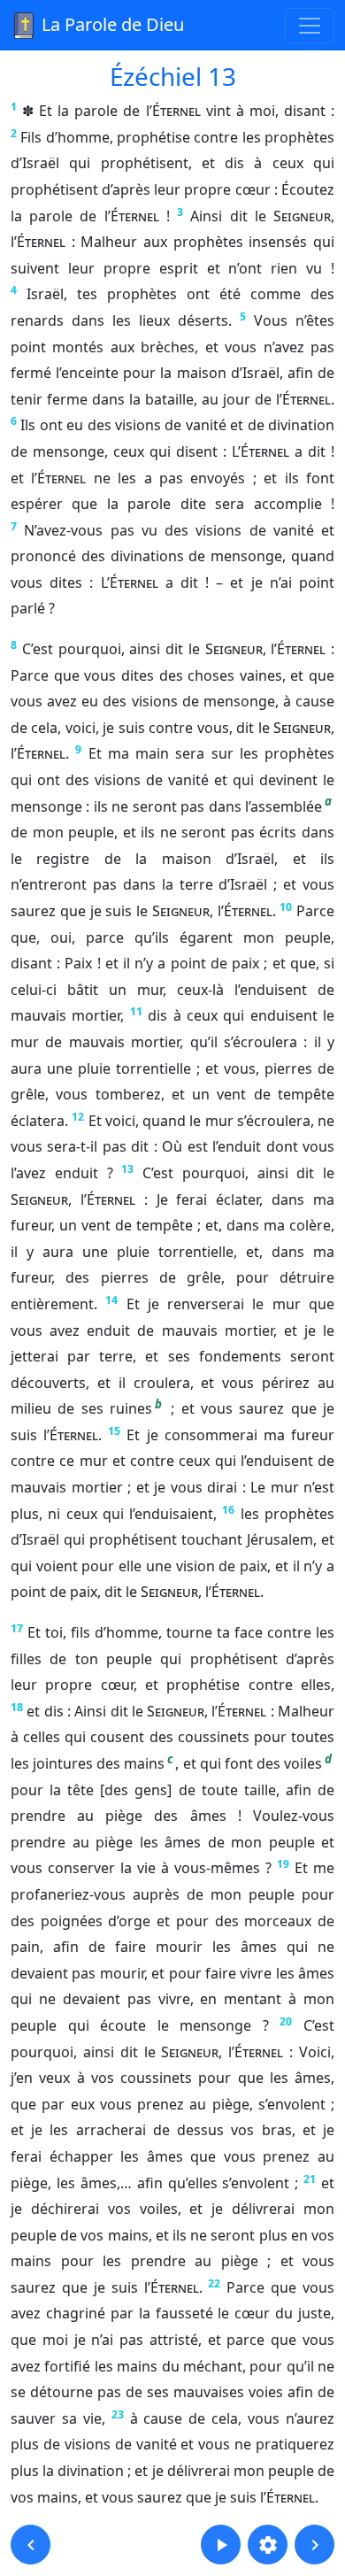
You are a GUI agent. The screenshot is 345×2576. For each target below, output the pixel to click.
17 (17, 1628)
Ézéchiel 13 (173, 76)
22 (214, 2283)
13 (127, 1169)
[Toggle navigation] (310, 26)
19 (283, 1864)
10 (286, 907)
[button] (31, 2545)
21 (310, 2179)
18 (17, 1707)
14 (111, 1300)
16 (228, 1510)
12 (78, 1117)
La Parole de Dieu (111, 24)
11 (136, 1011)
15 (114, 1431)
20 (286, 2021)
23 (118, 2414)
